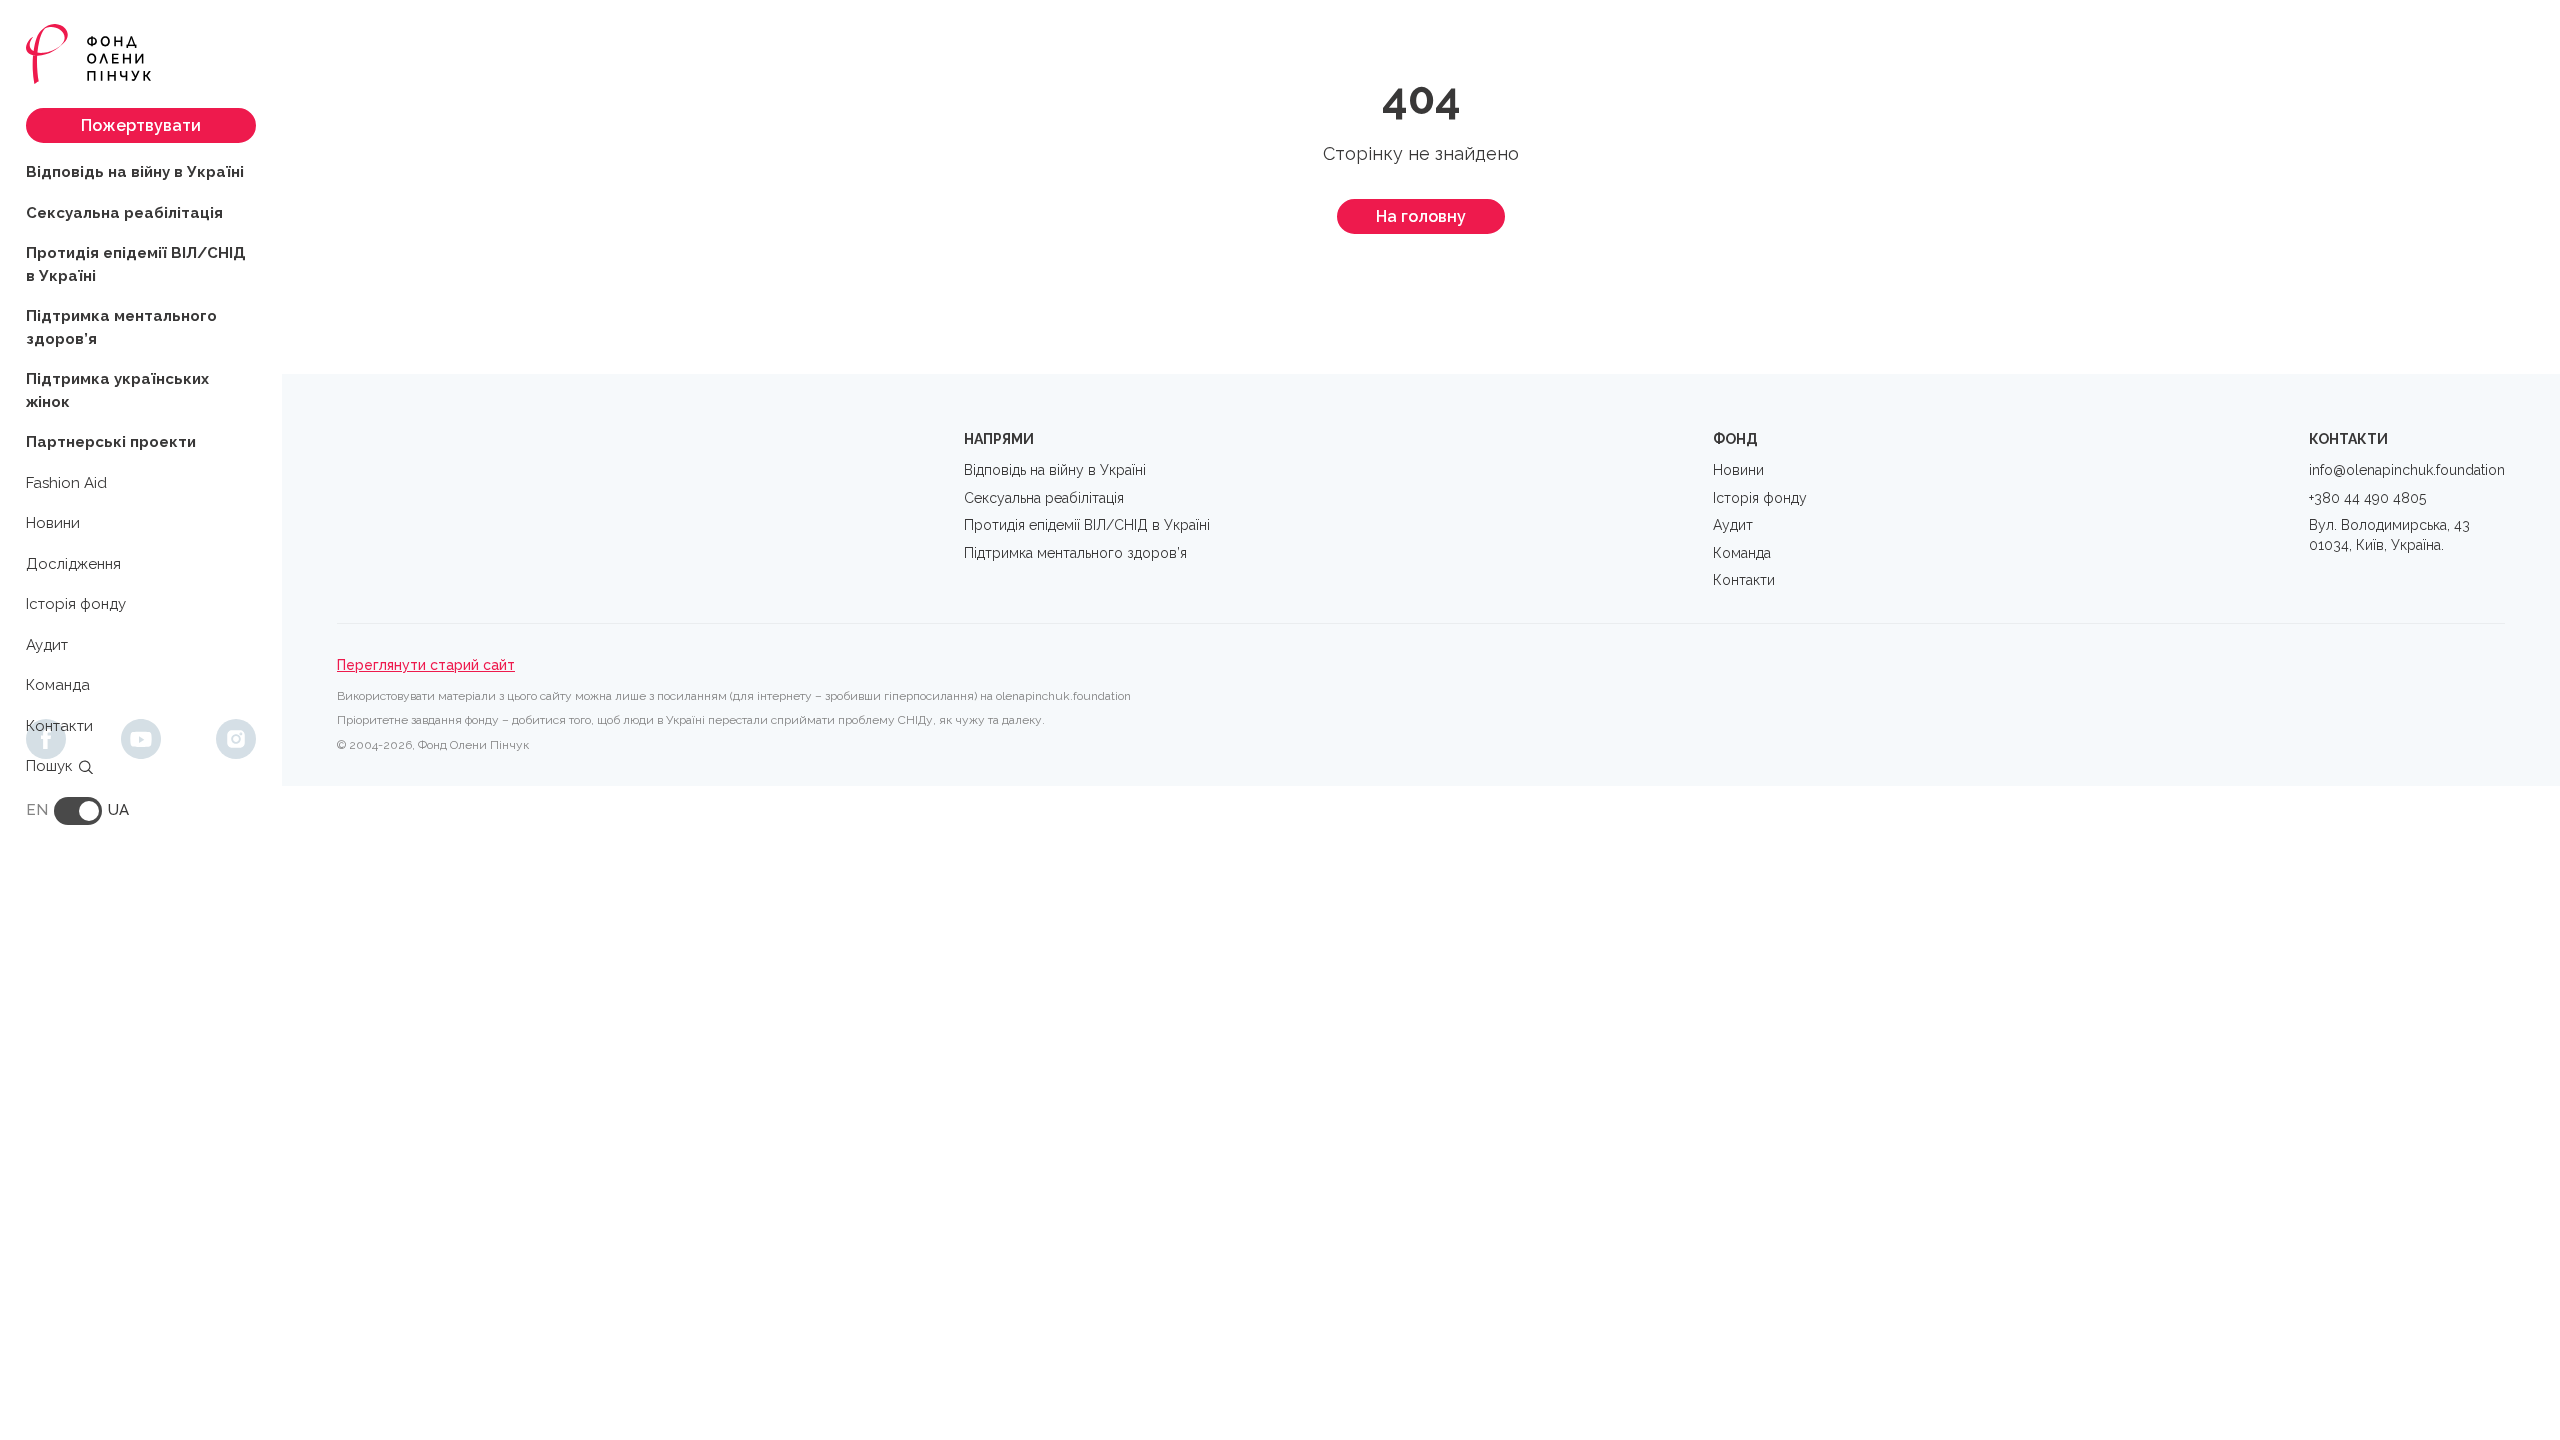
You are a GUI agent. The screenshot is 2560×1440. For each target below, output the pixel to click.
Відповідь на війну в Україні (135, 172)
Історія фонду (76, 604)
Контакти (59, 726)
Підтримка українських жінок (117, 390)
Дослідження (73, 564)
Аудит (47, 645)
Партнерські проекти (111, 442)
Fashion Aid (66, 483)
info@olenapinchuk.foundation (2407, 470)
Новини (53, 523)
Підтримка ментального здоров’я (121, 327)
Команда (58, 685)
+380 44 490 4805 (2367, 498)
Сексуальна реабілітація (124, 213)
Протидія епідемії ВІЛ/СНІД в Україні (136, 264)
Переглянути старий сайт (426, 665)
